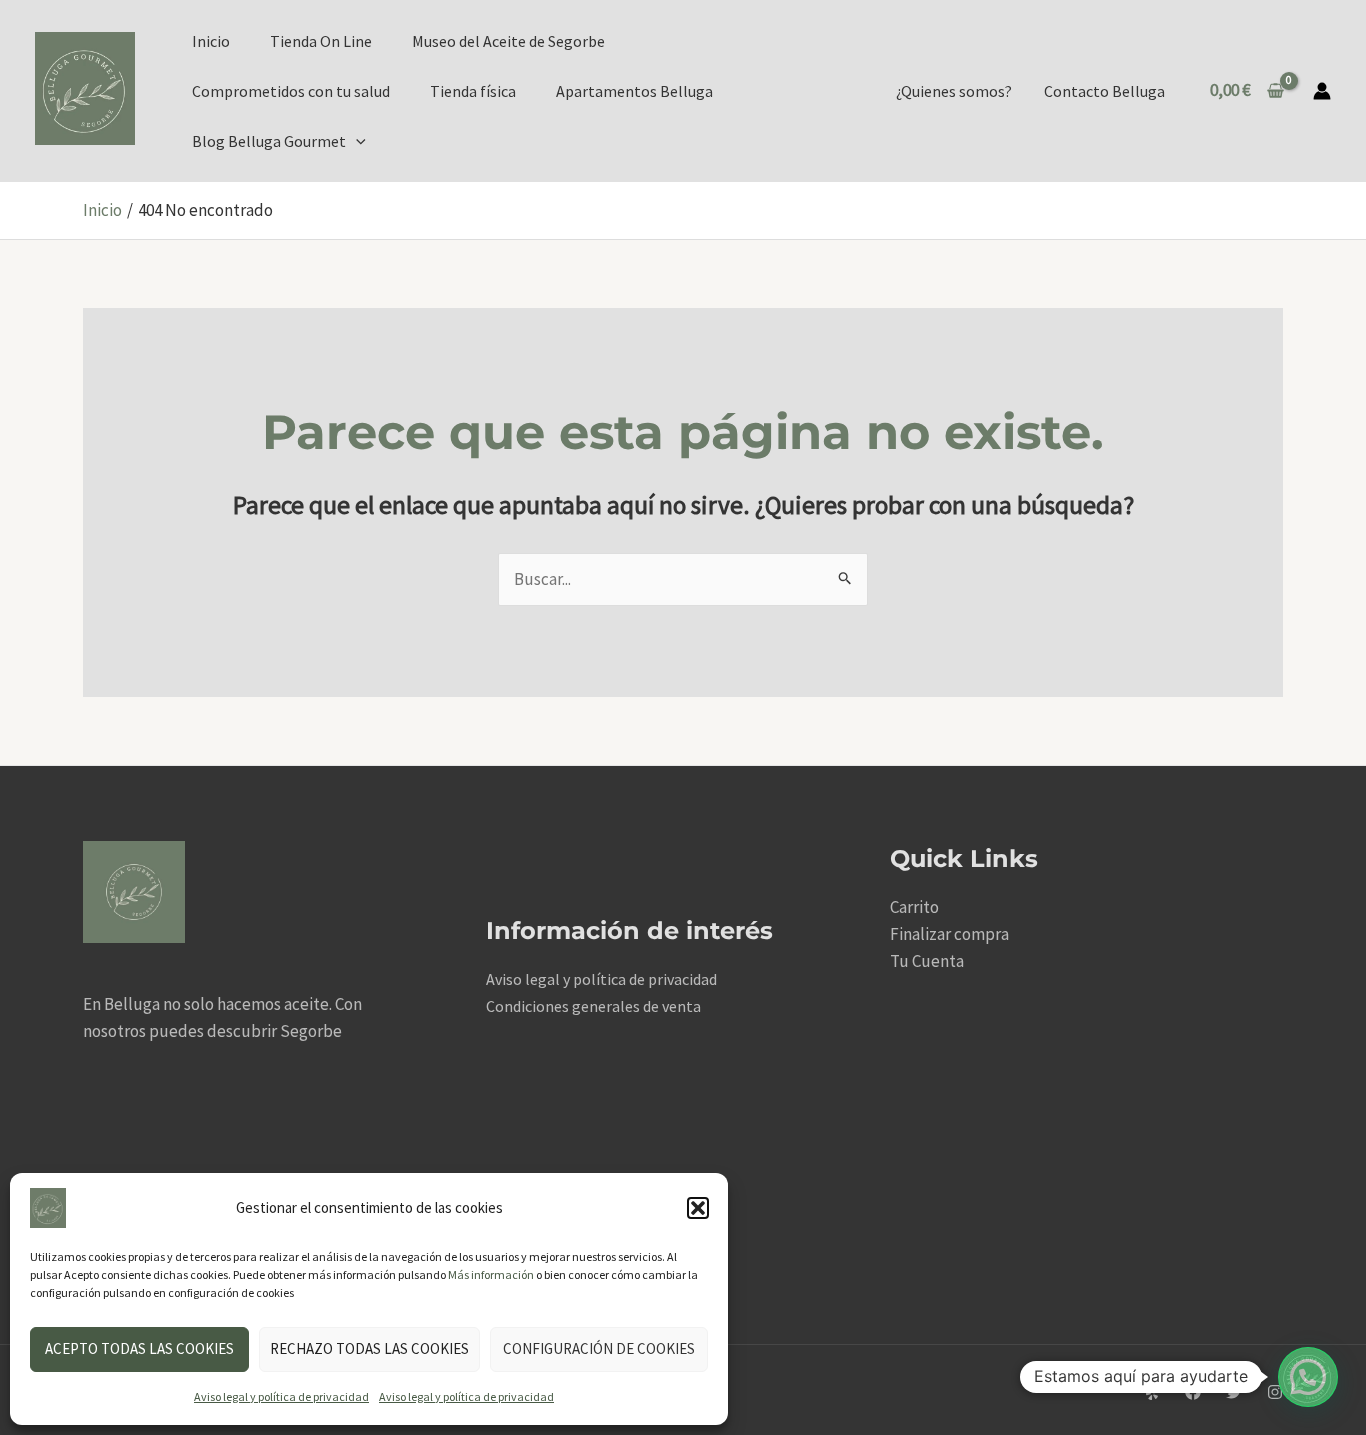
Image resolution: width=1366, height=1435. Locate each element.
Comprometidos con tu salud (291, 91)
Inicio (211, 41)
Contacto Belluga (1104, 91)
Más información (491, 1274)
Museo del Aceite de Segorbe (508, 41)
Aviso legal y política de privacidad (281, 1396)
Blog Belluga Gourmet (269, 141)
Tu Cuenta (927, 961)
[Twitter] (1234, 1392)
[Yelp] (1152, 1392)
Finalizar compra (949, 934)
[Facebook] (1193, 1392)
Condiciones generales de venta (593, 1006)
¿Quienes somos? (954, 91)
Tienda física (473, 91)
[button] (698, 1208)
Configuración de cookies (599, 1348)
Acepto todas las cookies (139, 1348)
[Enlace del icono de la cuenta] (1322, 91)
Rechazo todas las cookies (369, 1348)
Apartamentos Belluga (634, 91)
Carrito (914, 907)
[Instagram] (1275, 1392)
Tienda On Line (321, 41)
